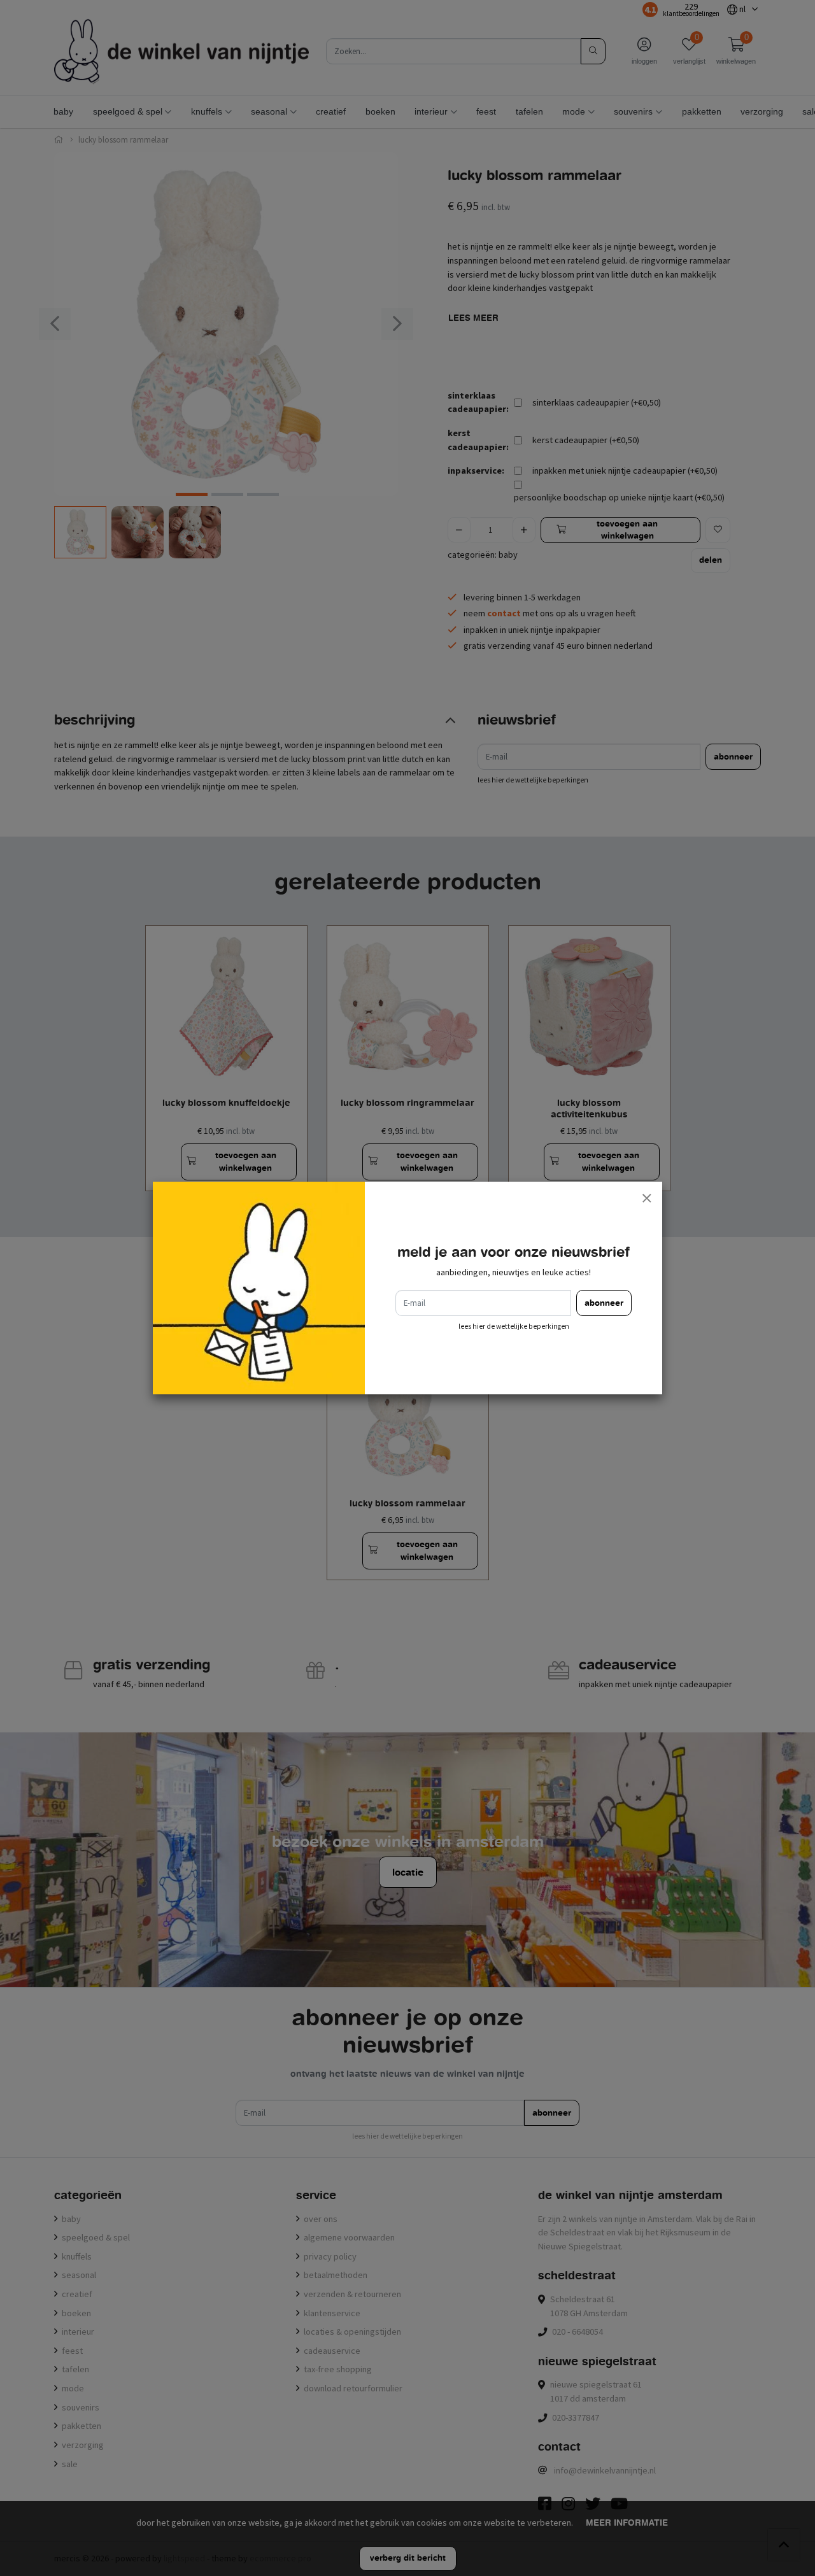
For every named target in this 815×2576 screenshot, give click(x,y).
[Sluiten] (646, 1198)
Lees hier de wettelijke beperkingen (514, 1326)
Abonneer (604, 1303)
